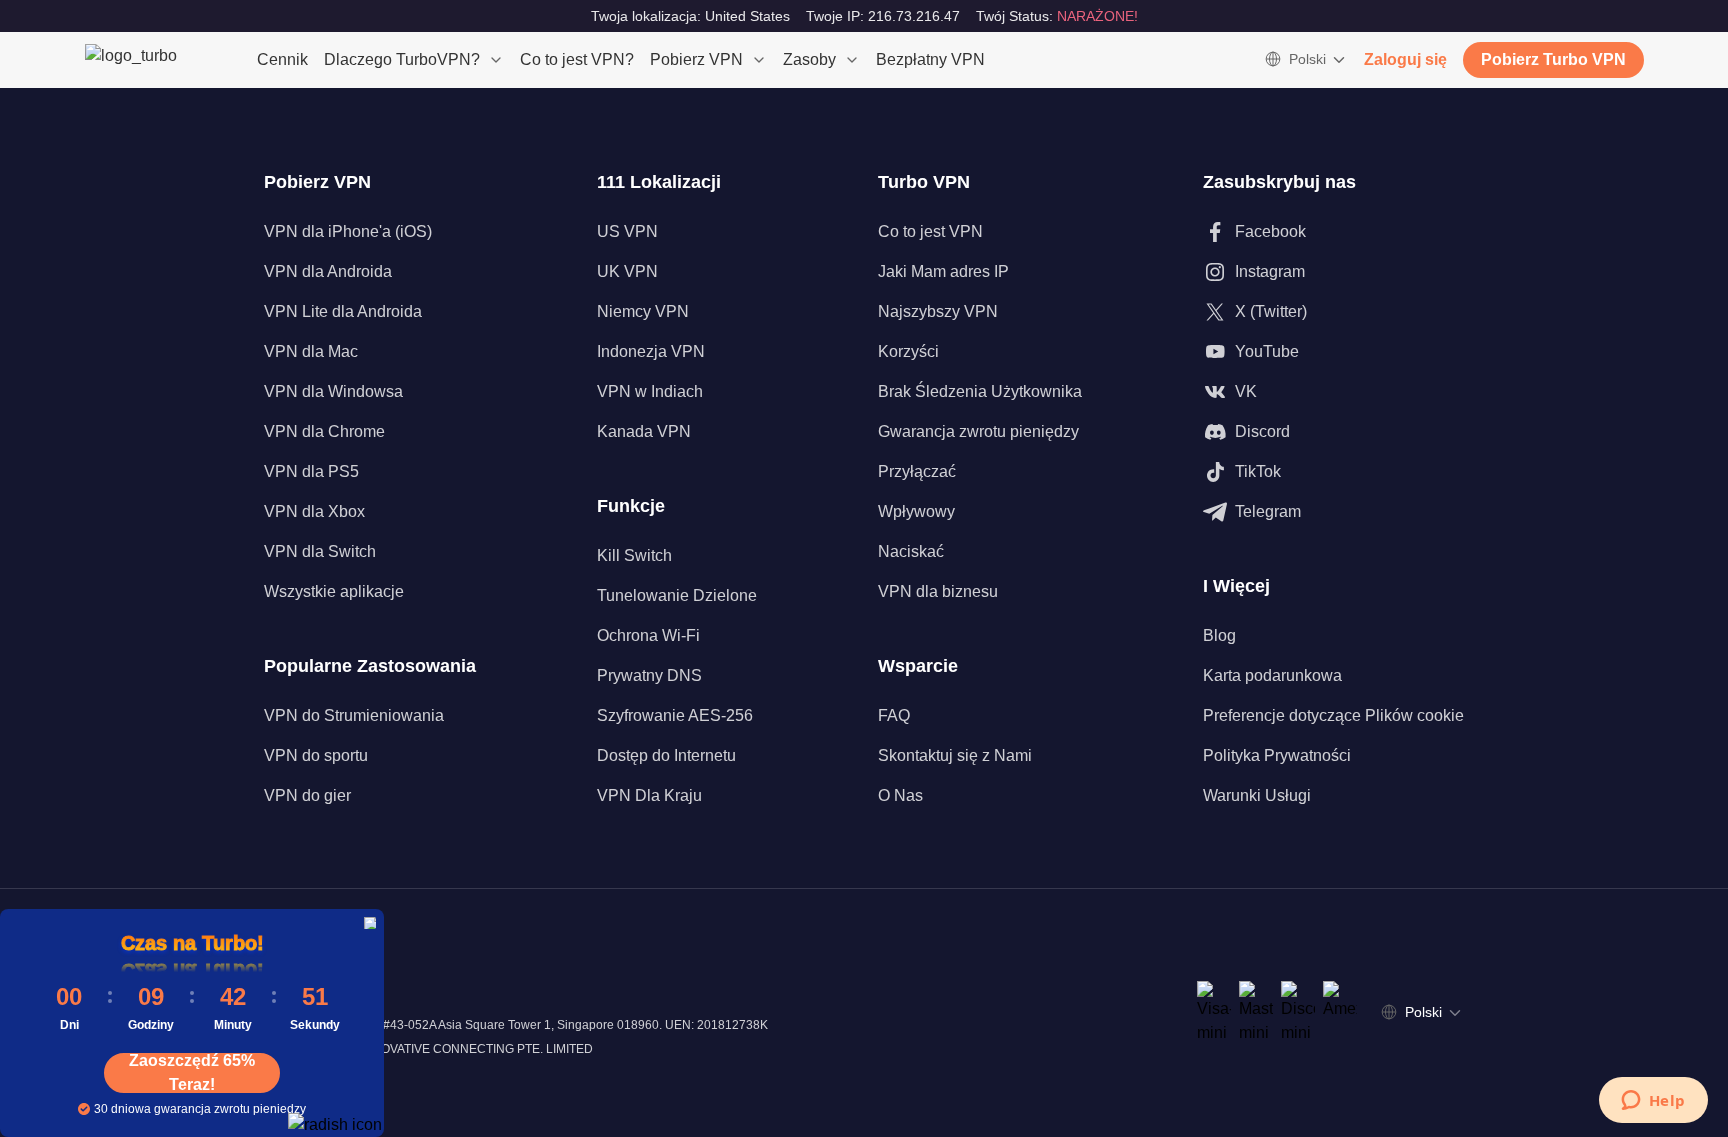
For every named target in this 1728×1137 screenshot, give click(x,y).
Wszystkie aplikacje (334, 591)
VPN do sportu (316, 755)
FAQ (894, 715)
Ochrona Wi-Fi (648, 635)
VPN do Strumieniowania (354, 715)
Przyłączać (917, 471)
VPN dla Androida (328, 271)
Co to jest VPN (930, 231)
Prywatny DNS (649, 675)
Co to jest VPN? (577, 59)
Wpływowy (916, 511)
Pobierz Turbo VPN (1553, 59)
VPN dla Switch (320, 551)
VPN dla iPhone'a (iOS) (348, 231)
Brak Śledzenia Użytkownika (980, 391)
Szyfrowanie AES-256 (675, 715)
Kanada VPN (644, 431)
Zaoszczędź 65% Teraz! (192, 1073)
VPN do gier (307, 795)
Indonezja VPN (651, 351)
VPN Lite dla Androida (343, 311)
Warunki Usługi (1257, 795)
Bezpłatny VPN (930, 59)
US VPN (627, 231)
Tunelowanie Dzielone (677, 595)
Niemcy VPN (643, 311)
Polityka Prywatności (1277, 755)
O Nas (900, 795)
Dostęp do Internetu (666, 755)
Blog (1219, 635)
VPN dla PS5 (311, 471)
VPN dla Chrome (324, 431)
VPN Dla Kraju (649, 795)
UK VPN (627, 271)
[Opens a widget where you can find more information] (1653, 1102)
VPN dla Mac (311, 351)
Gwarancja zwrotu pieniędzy (978, 431)
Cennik (282, 59)
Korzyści (908, 351)
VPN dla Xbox (314, 511)
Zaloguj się (1405, 59)
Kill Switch (634, 555)
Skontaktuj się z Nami (955, 755)
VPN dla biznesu (938, 591)
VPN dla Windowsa (333, 391)
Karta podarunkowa (1272, 675)
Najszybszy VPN (938, 311)
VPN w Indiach (650, 391)
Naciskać (911, 551)
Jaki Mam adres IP (943, 271)
